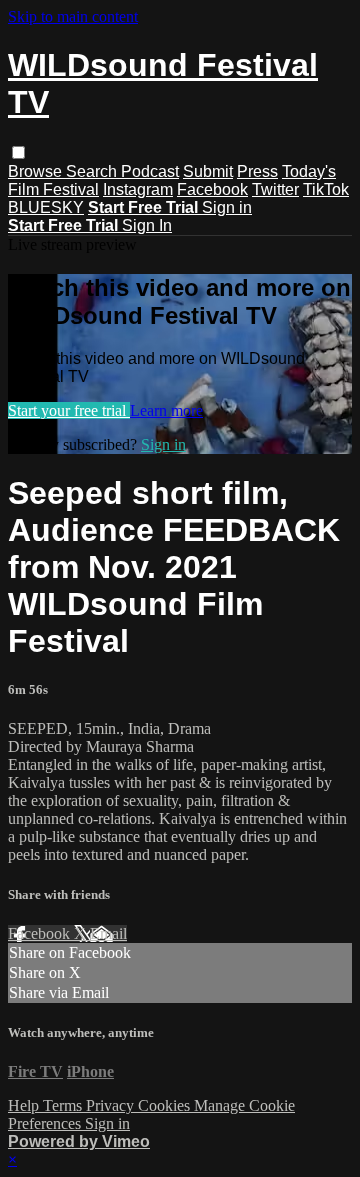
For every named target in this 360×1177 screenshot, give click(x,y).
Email (108, 933)
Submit (208, 171)
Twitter (275, 189)
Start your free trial (69, 410)
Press (257, 171)
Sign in (227, 207)
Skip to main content (73, 16)
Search (93, 171)
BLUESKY (46, 207)
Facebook (212, 189)
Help (25, 1105)
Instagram (138, 189)
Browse (37, 171)
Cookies (166, 1105)
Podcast (150, 171)
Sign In (147, 225)
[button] (18, 152)
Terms (64, 1105)
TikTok (326, 189)
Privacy (112, 1105)
